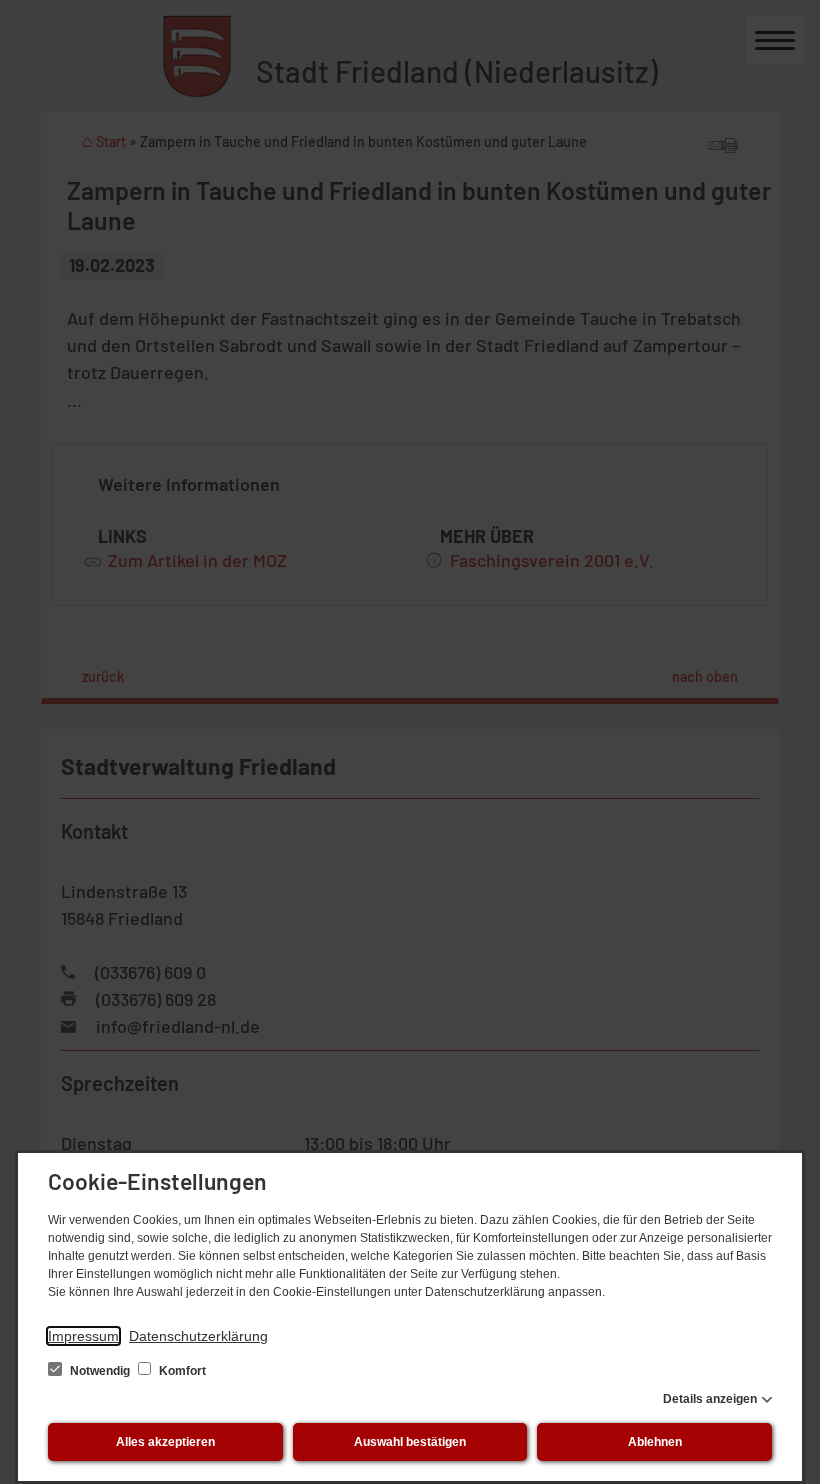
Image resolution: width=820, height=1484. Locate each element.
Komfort (181, 1371)
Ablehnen (655, 1442)
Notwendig (100, 1371)
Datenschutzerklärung (198, 1336)
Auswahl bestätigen (410, 1442)
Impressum (83, 1336)
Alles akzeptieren (165, 1442)
